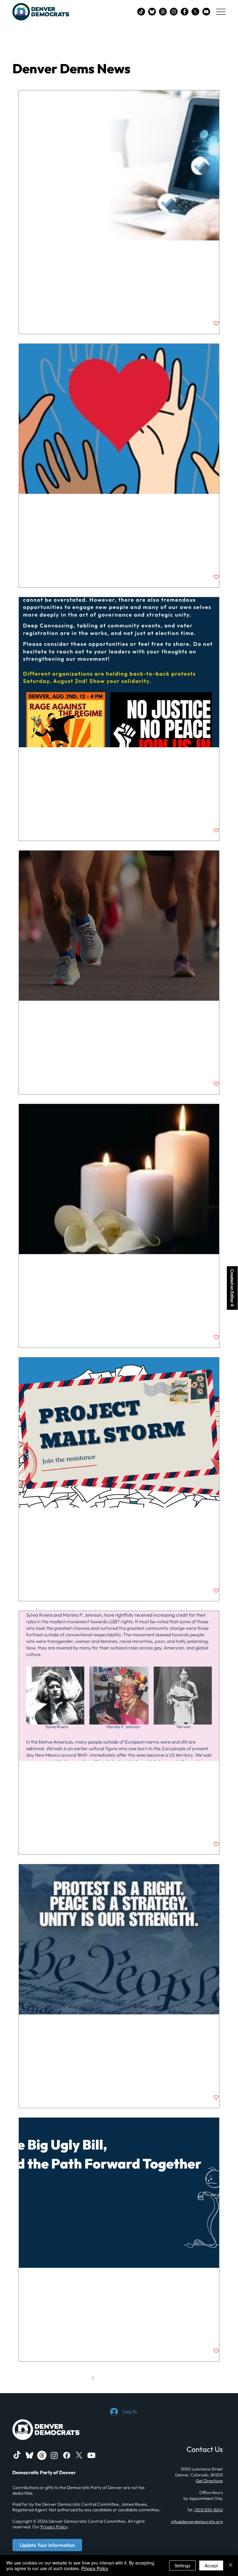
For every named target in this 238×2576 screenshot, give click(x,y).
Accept (211, 2565)
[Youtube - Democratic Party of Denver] (91, 2455)
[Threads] (163, 12)
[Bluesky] (152, 12)
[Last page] (171, 2378)
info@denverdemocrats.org (197, 2522)
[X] (195, 12)
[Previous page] (80, 2378)
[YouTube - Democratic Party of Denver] (206, 12)
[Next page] (158, 2378)
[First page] (67, 2378)
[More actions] (218, 254)
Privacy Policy (54, 2527)
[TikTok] (141, 12)
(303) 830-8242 (209, 2510)
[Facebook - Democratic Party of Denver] (185, 12)
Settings (182, 2565)
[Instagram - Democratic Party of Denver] (174, 12)
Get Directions (209, 2481)
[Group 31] (29, 2455)
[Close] (231, 2565)
